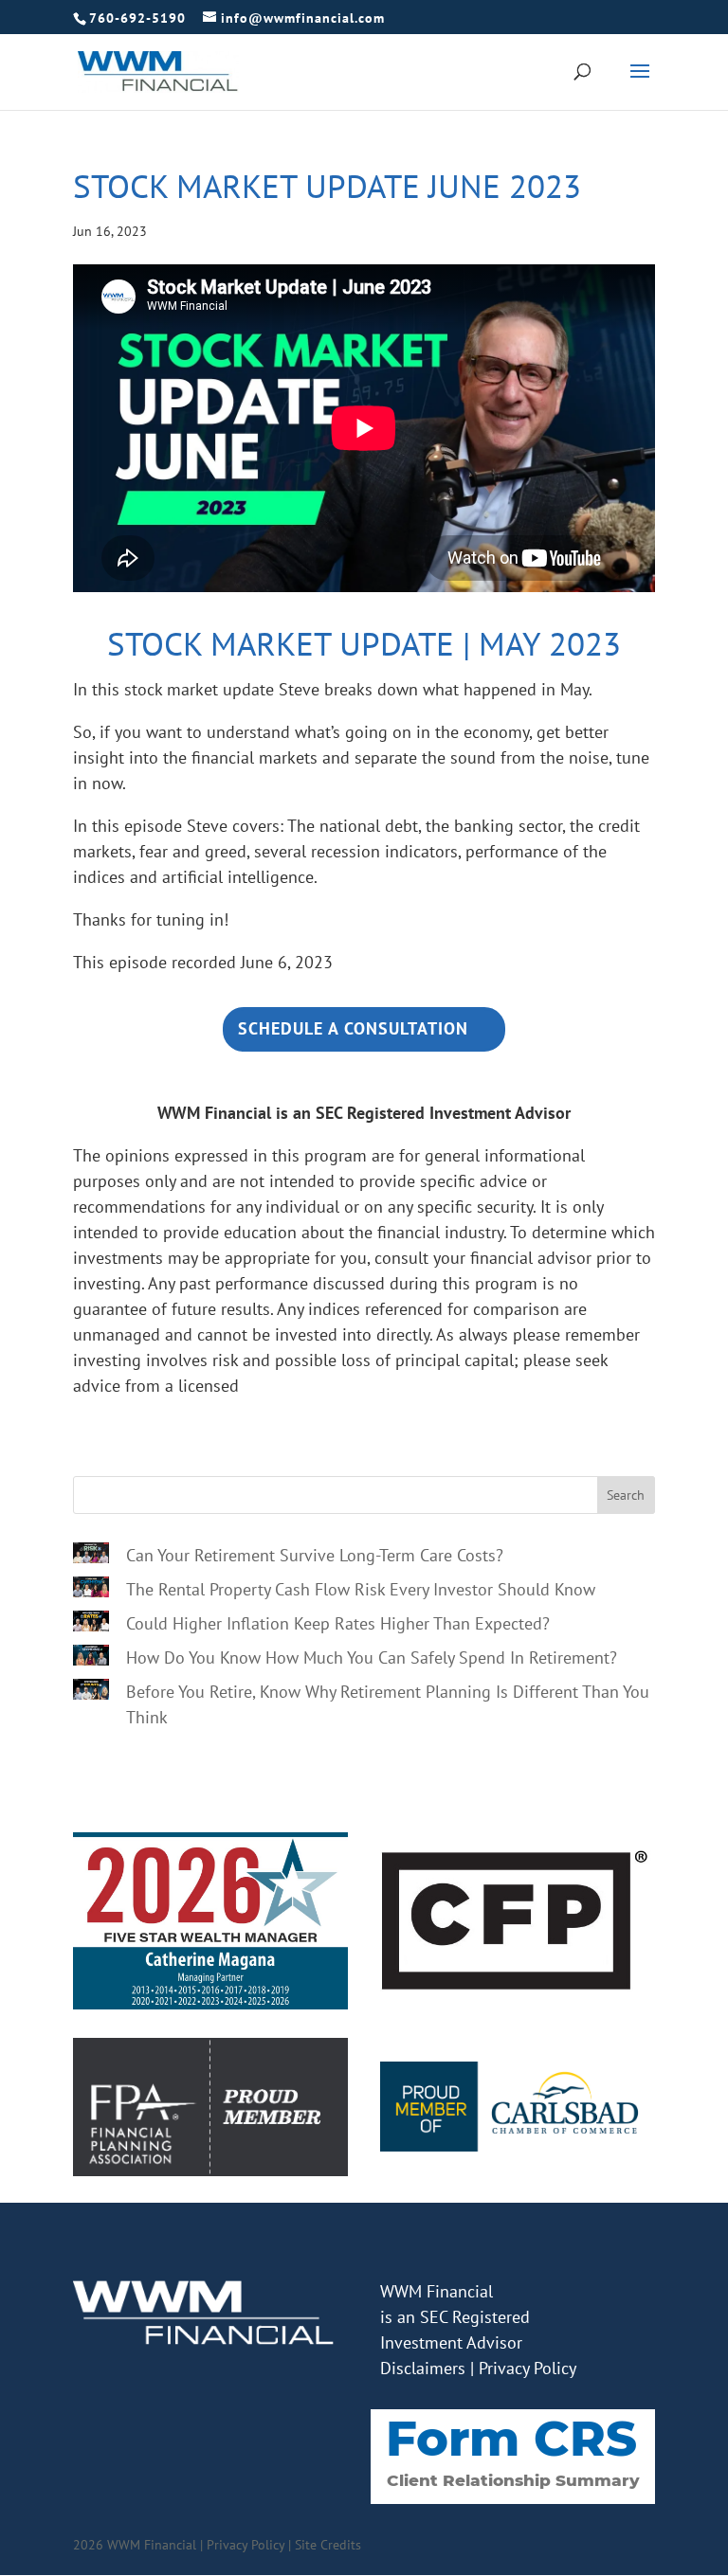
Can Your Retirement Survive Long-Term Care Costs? (315, 1555)
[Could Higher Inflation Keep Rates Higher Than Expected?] (91, 1624)
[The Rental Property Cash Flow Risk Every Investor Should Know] (91, 1590)
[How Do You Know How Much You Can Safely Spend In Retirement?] (91, 1658)
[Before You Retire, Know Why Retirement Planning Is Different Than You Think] (91, 1692)
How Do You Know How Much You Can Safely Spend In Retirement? (372, 1657)
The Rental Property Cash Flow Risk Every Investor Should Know (361, 1589)
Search (626, 1495)
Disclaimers (423, 2368)
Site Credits (328, 2545)
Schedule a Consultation (353, 1028)
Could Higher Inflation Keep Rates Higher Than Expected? (338, 1623)
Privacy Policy (528, 2368)
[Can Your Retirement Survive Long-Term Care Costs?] (91, 1556)
